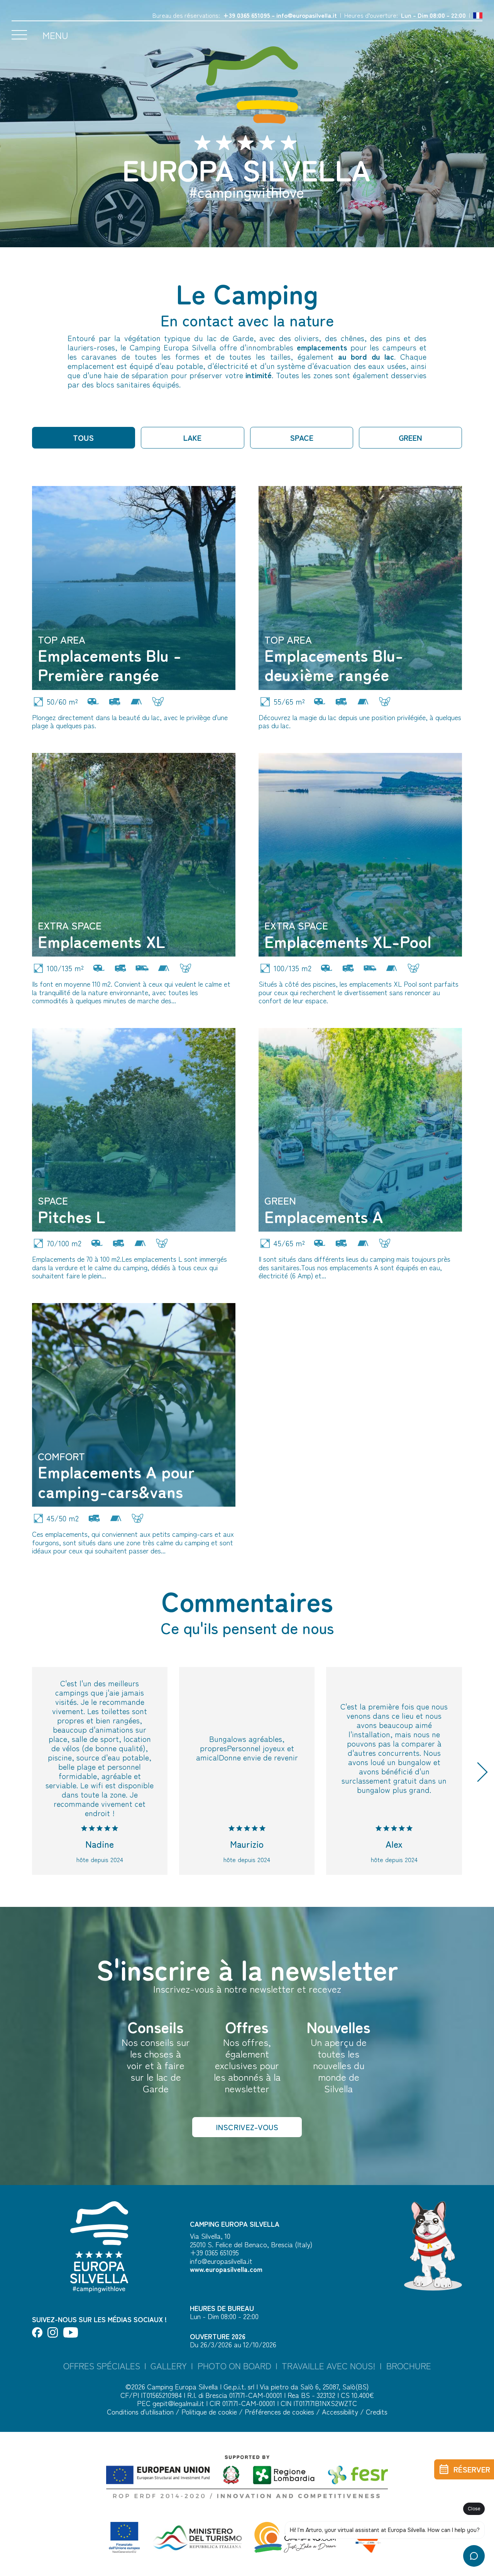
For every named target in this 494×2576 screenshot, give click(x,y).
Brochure (409, 2366)
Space (302, 438)
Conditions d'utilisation (141, 2411)
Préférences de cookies (280, 2411)
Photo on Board (234, 2366)
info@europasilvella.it (307, 15)
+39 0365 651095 (247, 15)
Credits (377, 2411)
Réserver (472, 2469)
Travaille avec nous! (329, 2366)
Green (410, 438)
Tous (83, 438)
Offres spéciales (102, 2366)
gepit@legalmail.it (178, 2403)
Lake (192, 438)
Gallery (169, 2366)
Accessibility (341, 2411)
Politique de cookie (210, 2411)
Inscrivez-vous (247, 2127)
